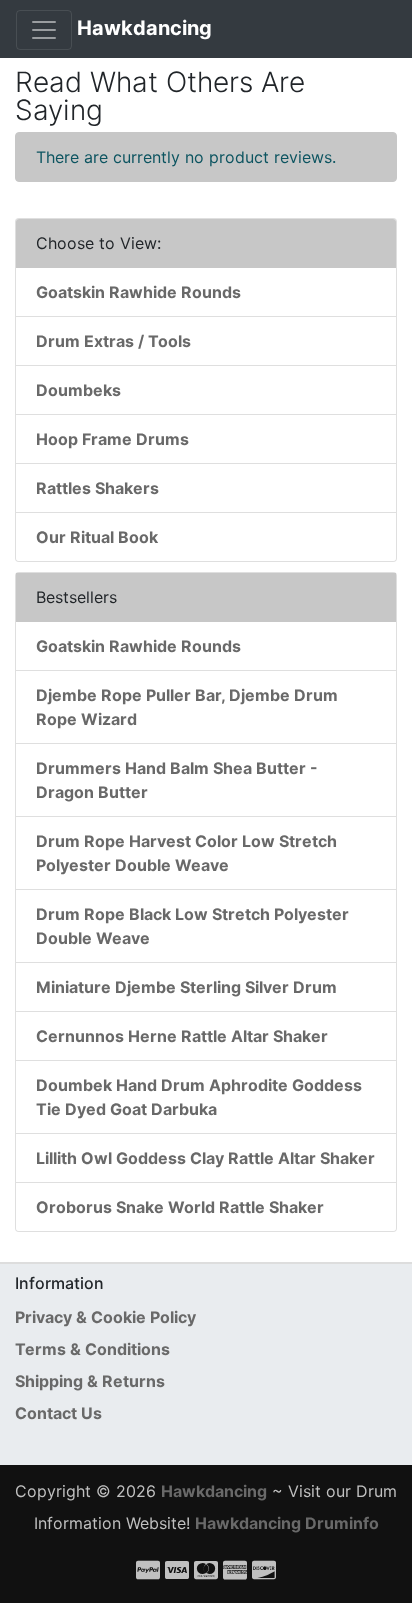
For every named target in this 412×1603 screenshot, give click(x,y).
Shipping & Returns (90, 1381)
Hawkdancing (144, 28)
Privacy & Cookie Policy (105, 1317)
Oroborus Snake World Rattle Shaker (180, 1207)
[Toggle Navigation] (44, 30)
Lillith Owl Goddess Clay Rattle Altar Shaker (205, 1158)
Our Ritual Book (97, 537)
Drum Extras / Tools (113, 341)
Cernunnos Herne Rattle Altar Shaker (182, 1036)
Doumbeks (78, 390)
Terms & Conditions (92, 1349)
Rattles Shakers (97, 488)
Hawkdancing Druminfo (287, 1523)
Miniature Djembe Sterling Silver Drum (186, 987)
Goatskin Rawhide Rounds (138, 292)
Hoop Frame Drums (112, 439)
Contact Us (58, 1413)
